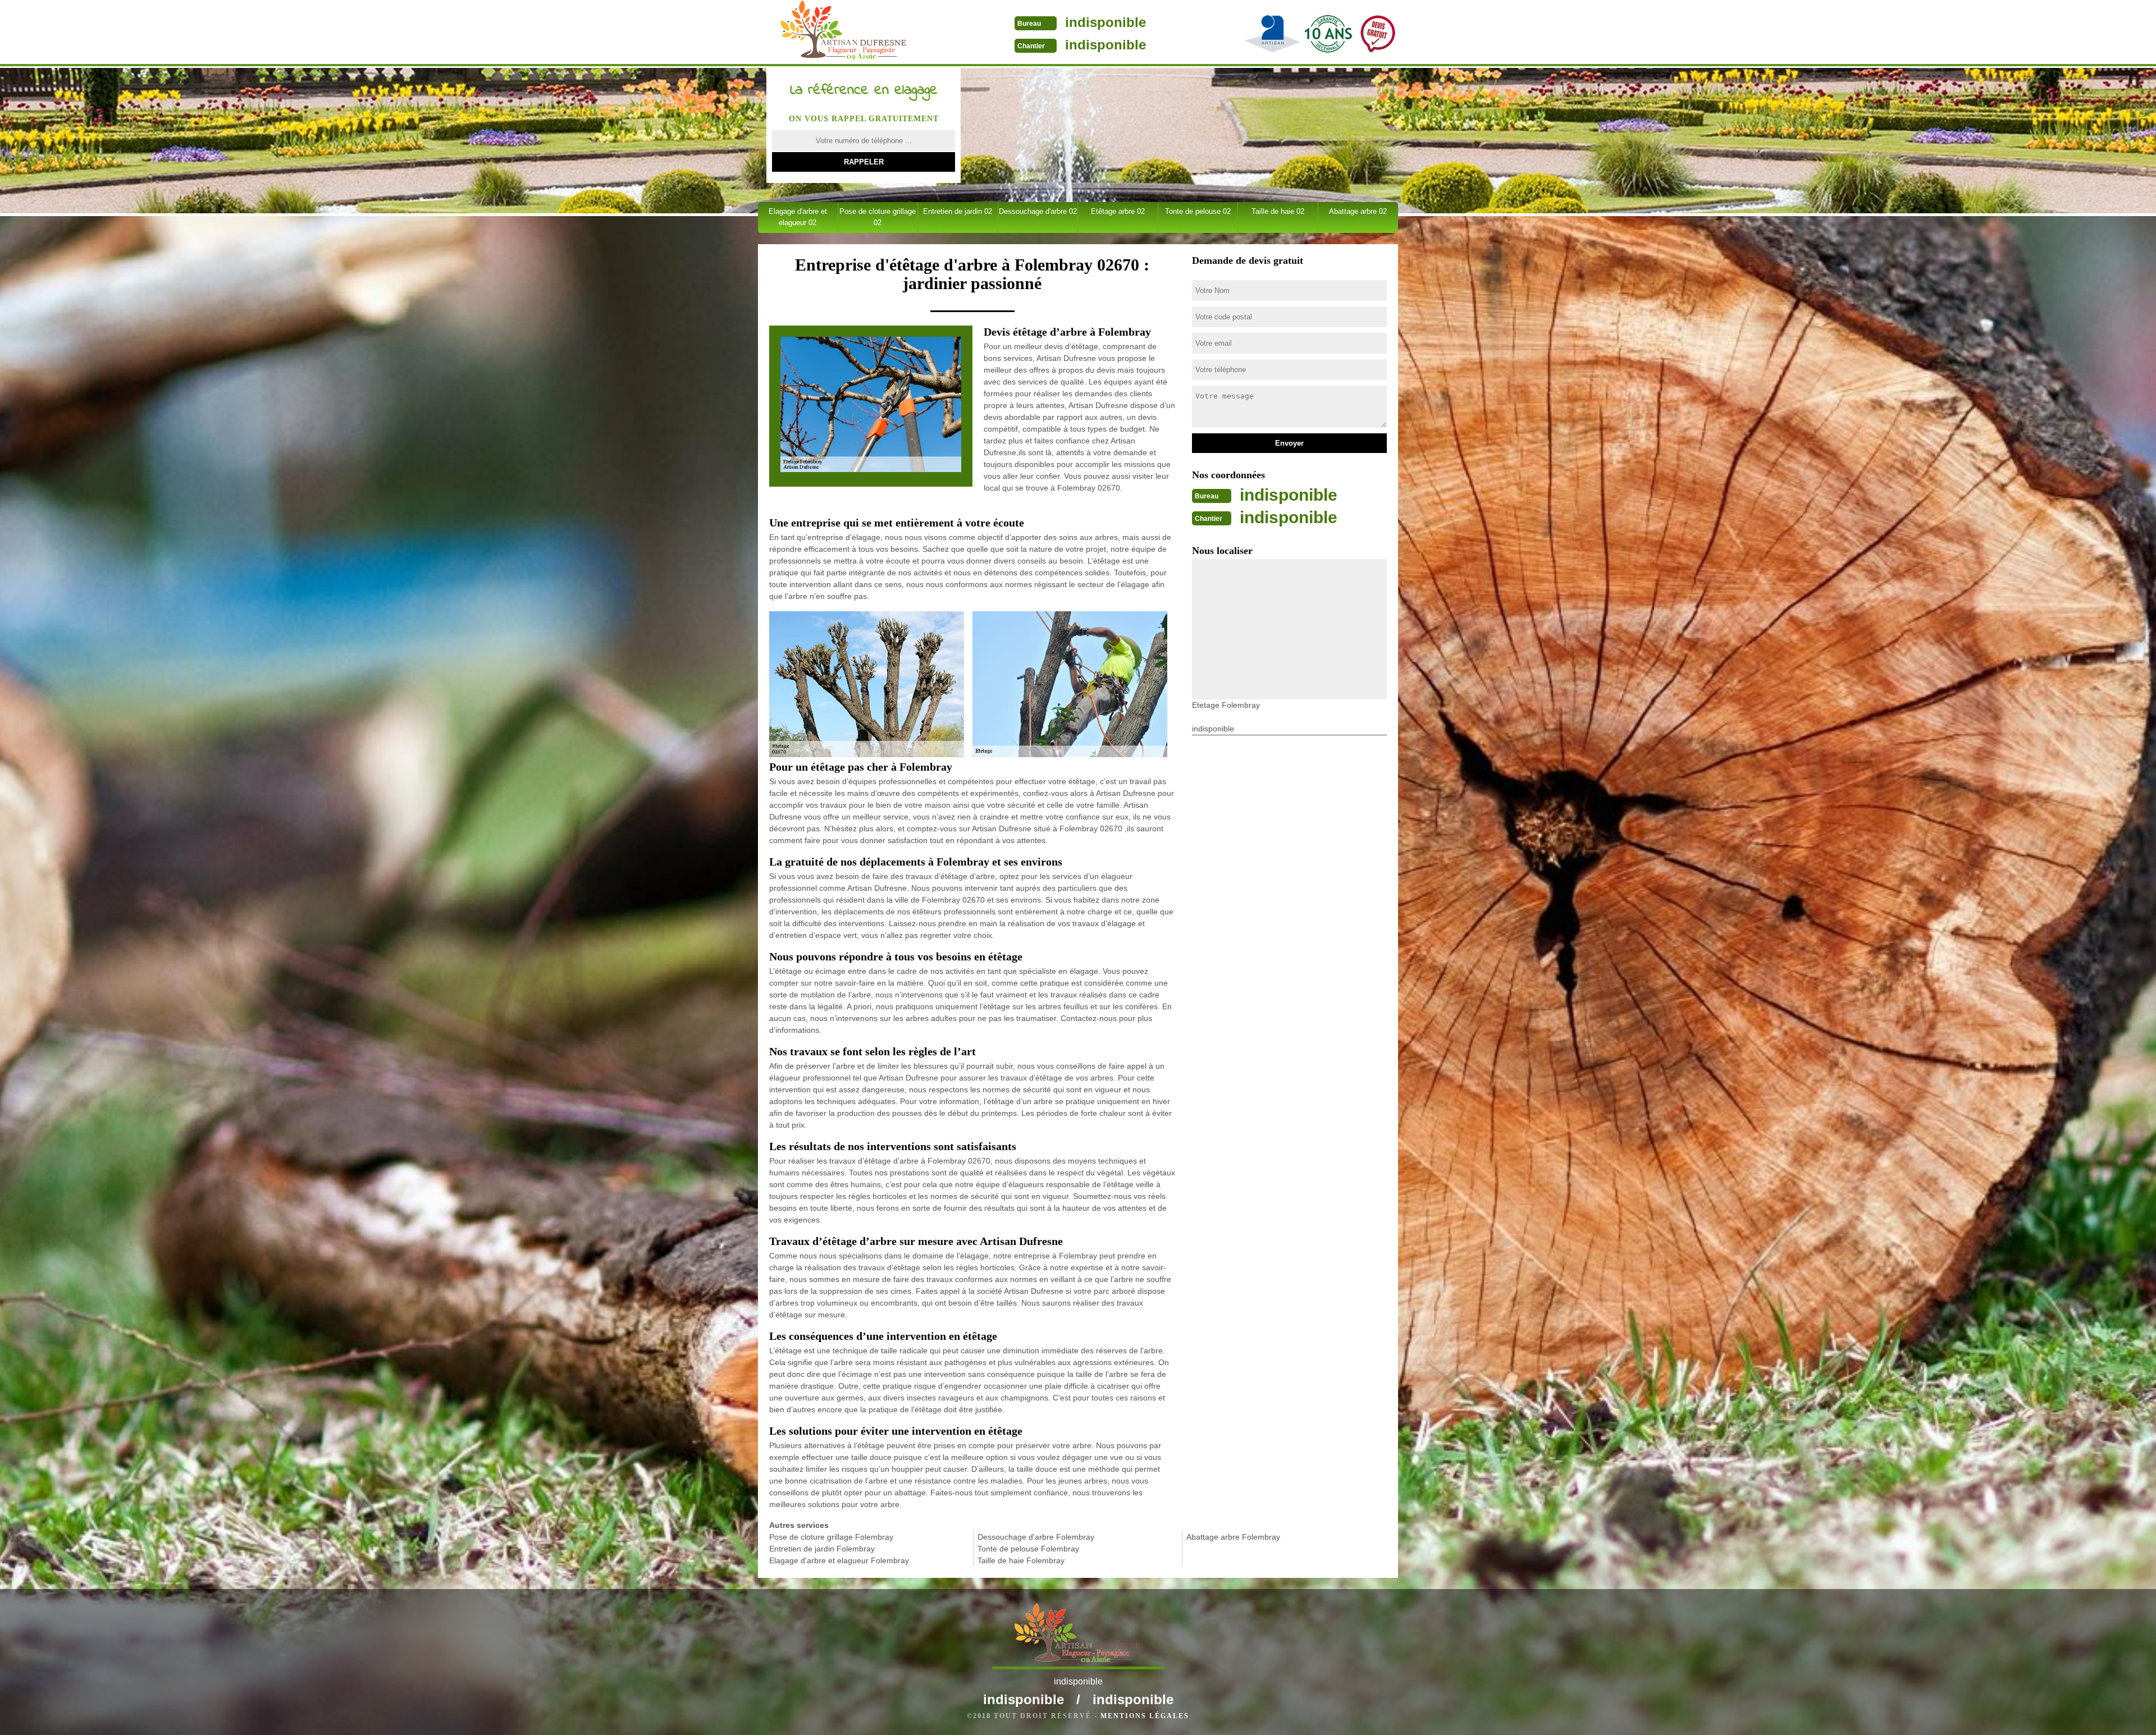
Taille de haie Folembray (1021, 1560)
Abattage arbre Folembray (1233, 1537)
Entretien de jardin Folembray (822, 1549)
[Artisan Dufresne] (844, 33)
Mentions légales (1145, 1716)
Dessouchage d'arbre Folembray (1036, 1537)
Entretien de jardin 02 (958, 211)
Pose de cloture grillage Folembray (831, 1537)
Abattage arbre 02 (1358, 211)
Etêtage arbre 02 (1118, 211)
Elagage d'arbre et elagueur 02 (798, 217)
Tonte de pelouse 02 (1198, 211)
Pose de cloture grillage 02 (878, 217)
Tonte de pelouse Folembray (1028, 1549)
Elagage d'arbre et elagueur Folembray (839, 1560)
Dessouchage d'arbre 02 (1038, 211)
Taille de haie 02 (1278, 211)
